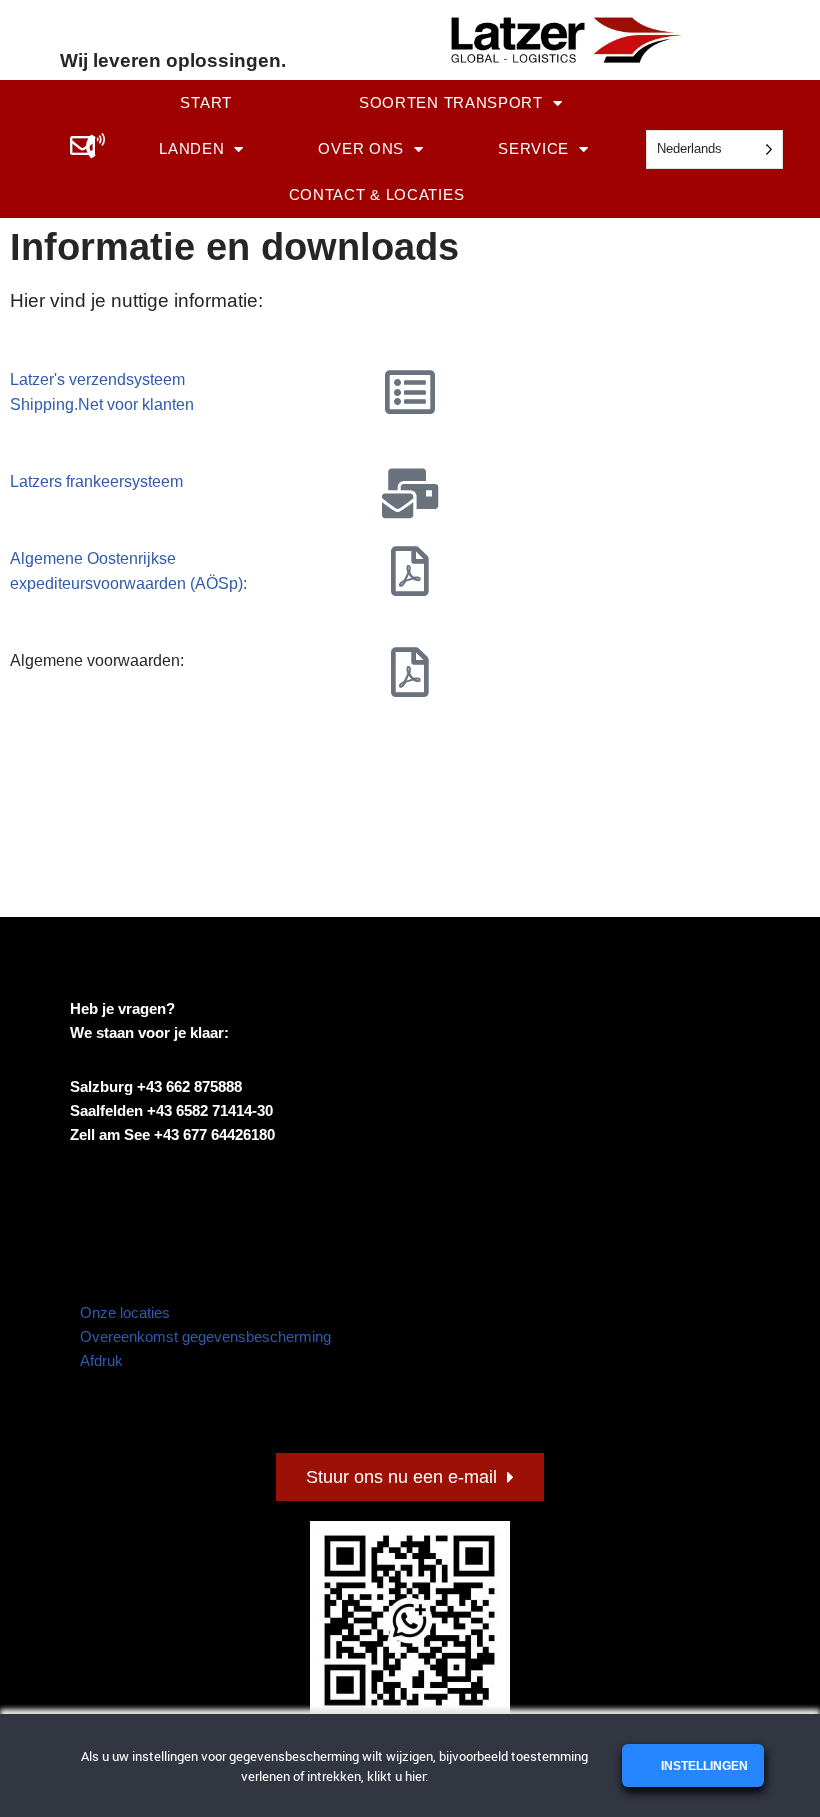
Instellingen (703, 1766)
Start (206, 102)
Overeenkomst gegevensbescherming (205, 1336)
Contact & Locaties (377, 194)
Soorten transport (451, 102)
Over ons (361, 148)
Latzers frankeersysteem (96, 481)
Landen (191, 148)
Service (533, 148)
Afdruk (101, 1360)
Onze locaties (125, 1312)
